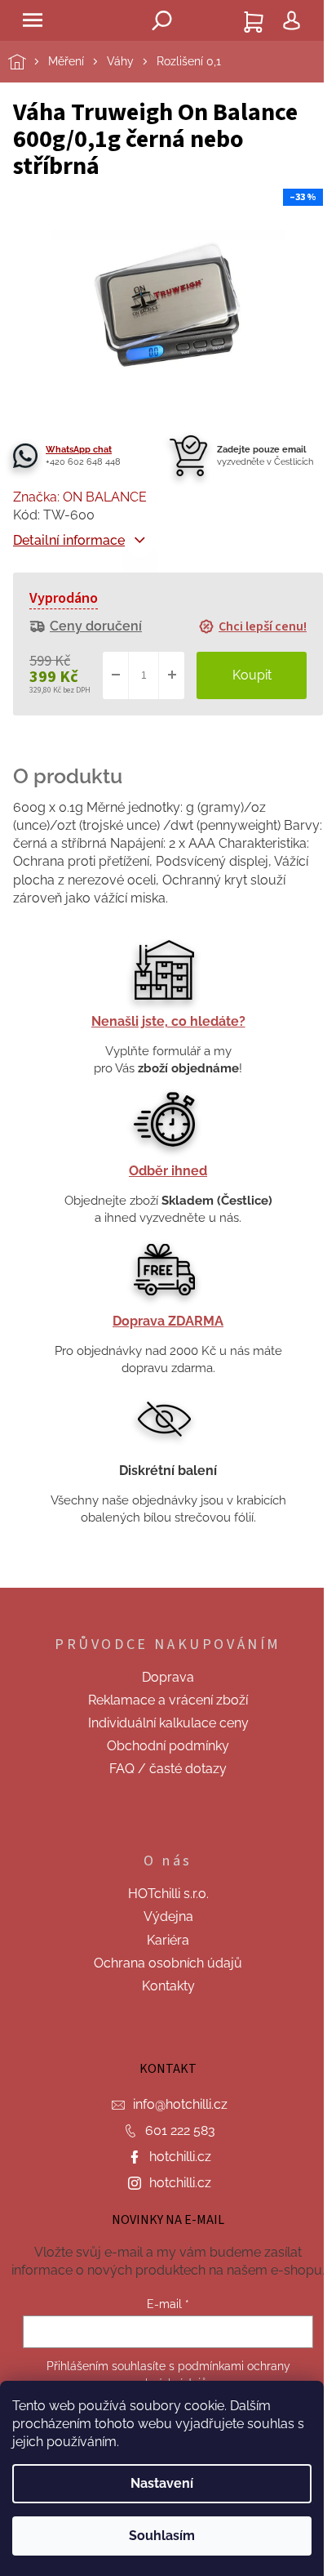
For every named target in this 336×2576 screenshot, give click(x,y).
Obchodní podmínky (168, 1746)
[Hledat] (162, 20)
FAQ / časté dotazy (168, 1769)
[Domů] (28, 62)
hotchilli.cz (180, 2157)
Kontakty (168, 1986)
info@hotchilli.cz (180, 2104)
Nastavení (162, 2483)
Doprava (168, 1677)
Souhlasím (162, 2536)
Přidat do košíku (252, 675)
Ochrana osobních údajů (168, 1963)
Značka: (80, 497)
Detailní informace (69, 540)
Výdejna (168, 1916)
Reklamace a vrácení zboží (168, 1700)
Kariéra (168, 1940)
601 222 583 (180, 2130)
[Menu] (33, 20)
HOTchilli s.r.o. (168, 1894)
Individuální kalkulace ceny (168, 1723)
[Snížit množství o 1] (116, 675)
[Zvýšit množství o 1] (171, 675)
